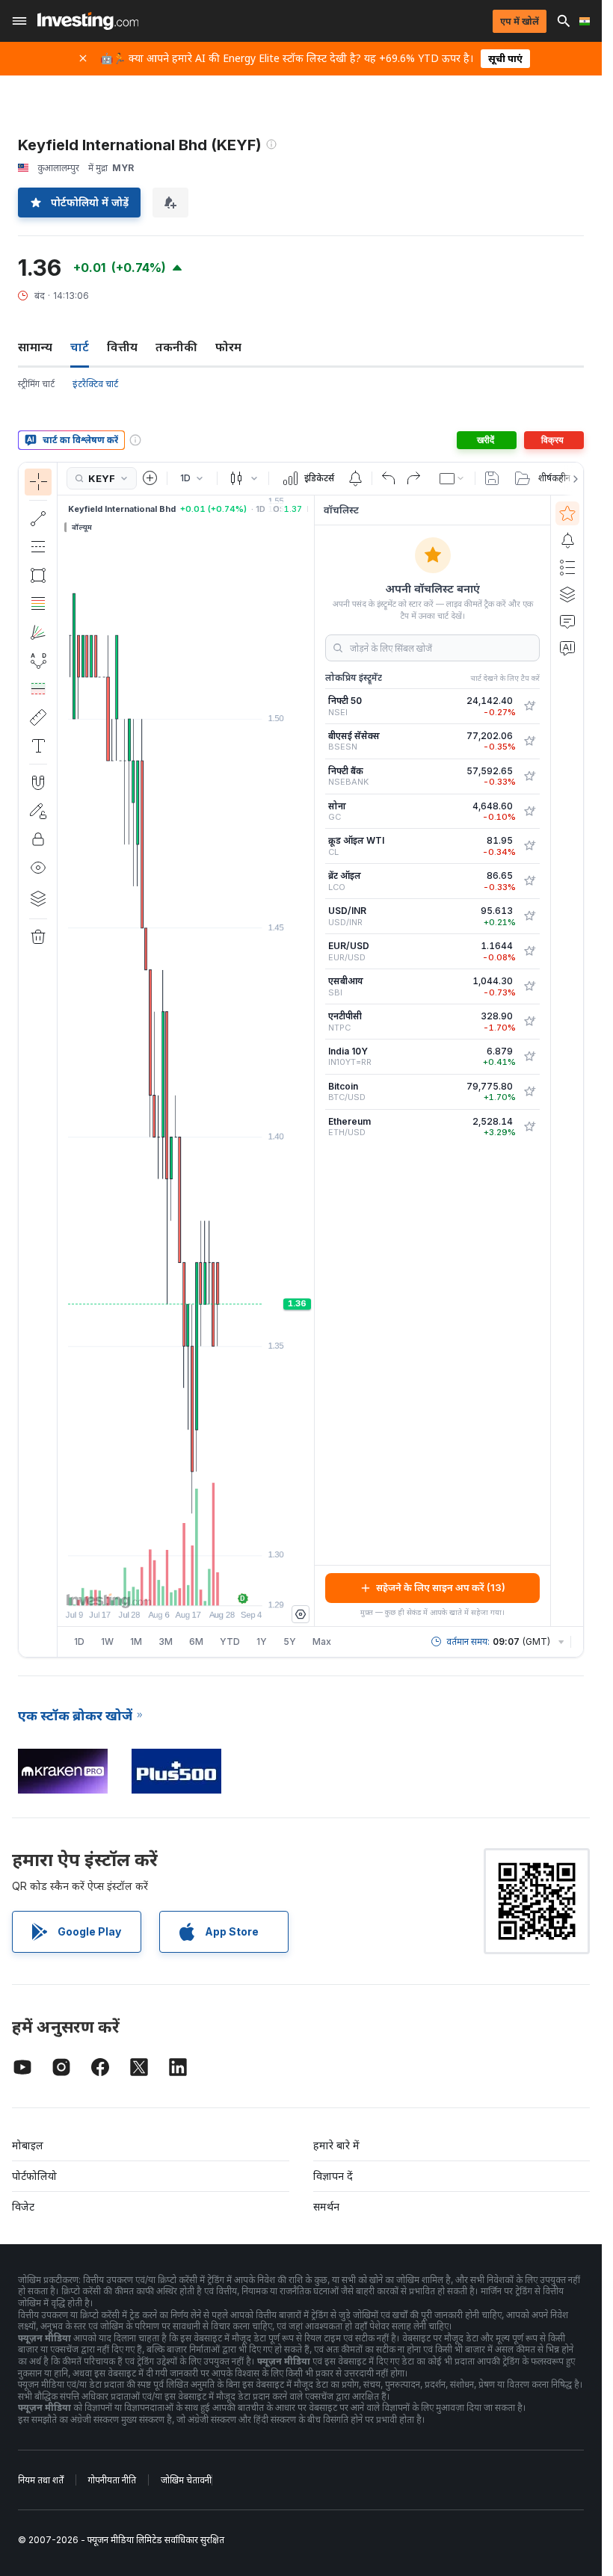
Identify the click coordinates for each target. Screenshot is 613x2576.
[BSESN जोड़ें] (529, 741)
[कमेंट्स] (567, 621)
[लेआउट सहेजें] (492, 478)
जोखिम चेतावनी (186, 2480)
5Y (290, 1641)
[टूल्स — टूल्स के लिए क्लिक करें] (38, 717)
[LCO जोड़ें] (529, 881)
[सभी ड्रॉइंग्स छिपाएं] (38, 868)
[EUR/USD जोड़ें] (529, 951)
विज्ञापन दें (333, 2176)
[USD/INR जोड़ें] (529, 916)
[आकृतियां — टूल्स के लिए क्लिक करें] (38, 575)
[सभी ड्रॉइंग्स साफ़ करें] (38, 937)
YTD (230, 1641)
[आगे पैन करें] (206, 1587)
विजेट (23, 2206)
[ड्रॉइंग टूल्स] (62, 1060)
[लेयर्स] (38, 898)
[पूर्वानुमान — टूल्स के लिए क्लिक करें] (38, 689)
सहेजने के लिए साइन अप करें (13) (441, 1587)
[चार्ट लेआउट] (452, 478)
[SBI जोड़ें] (529, 986)
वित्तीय (122, 347)
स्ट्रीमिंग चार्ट (36, 384)
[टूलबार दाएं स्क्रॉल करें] (573, 479)
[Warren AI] (567, 648)
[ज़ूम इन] (166, 1587)
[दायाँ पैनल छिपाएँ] (309, 1060)
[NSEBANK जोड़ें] (529, 776)
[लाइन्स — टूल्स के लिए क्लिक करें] (38, 519)
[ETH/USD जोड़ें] (529, 1127)
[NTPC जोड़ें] (529, 1022)
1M (136, 1641)
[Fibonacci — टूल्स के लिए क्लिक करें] (38, 604)
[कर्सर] (38, 482)
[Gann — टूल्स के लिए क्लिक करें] (38, 632)
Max (322, 1641)
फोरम (228, 347)
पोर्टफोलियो (34, 2176)
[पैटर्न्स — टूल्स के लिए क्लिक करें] (38, 661)
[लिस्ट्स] (567, 567)
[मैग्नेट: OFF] (38, 782)
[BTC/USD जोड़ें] (529, 1092)
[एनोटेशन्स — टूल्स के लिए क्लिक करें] (38, 746)
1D (79, 1641)
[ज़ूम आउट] (146, 1587)
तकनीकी (176, 347)
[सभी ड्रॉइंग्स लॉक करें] (38, 839)
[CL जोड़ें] (529, 846)
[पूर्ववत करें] (389, 478)
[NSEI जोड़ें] (529, 706)
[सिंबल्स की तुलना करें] (150, 478)
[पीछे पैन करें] (186, 1587)
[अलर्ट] (567, 540)
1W (107, 1641)
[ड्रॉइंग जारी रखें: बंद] (38, 811)
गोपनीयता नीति (112, 2480)
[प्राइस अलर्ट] (355, 478)
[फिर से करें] (413, 478)
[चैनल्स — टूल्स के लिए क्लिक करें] (38, 547)
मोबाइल (28, 2145)
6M (196, 1641)
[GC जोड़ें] (529, 812)
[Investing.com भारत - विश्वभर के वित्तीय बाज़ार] (88, 21)
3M (166, 1641)
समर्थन (326, 2206)
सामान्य (35, 347)
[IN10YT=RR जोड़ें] (529, 1057)
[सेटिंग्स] (301, 1614)
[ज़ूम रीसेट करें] (227, 1587)
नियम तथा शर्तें (41, 2480)
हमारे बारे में (336, 2145)
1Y (262, 1641)
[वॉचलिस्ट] (567, 513)
